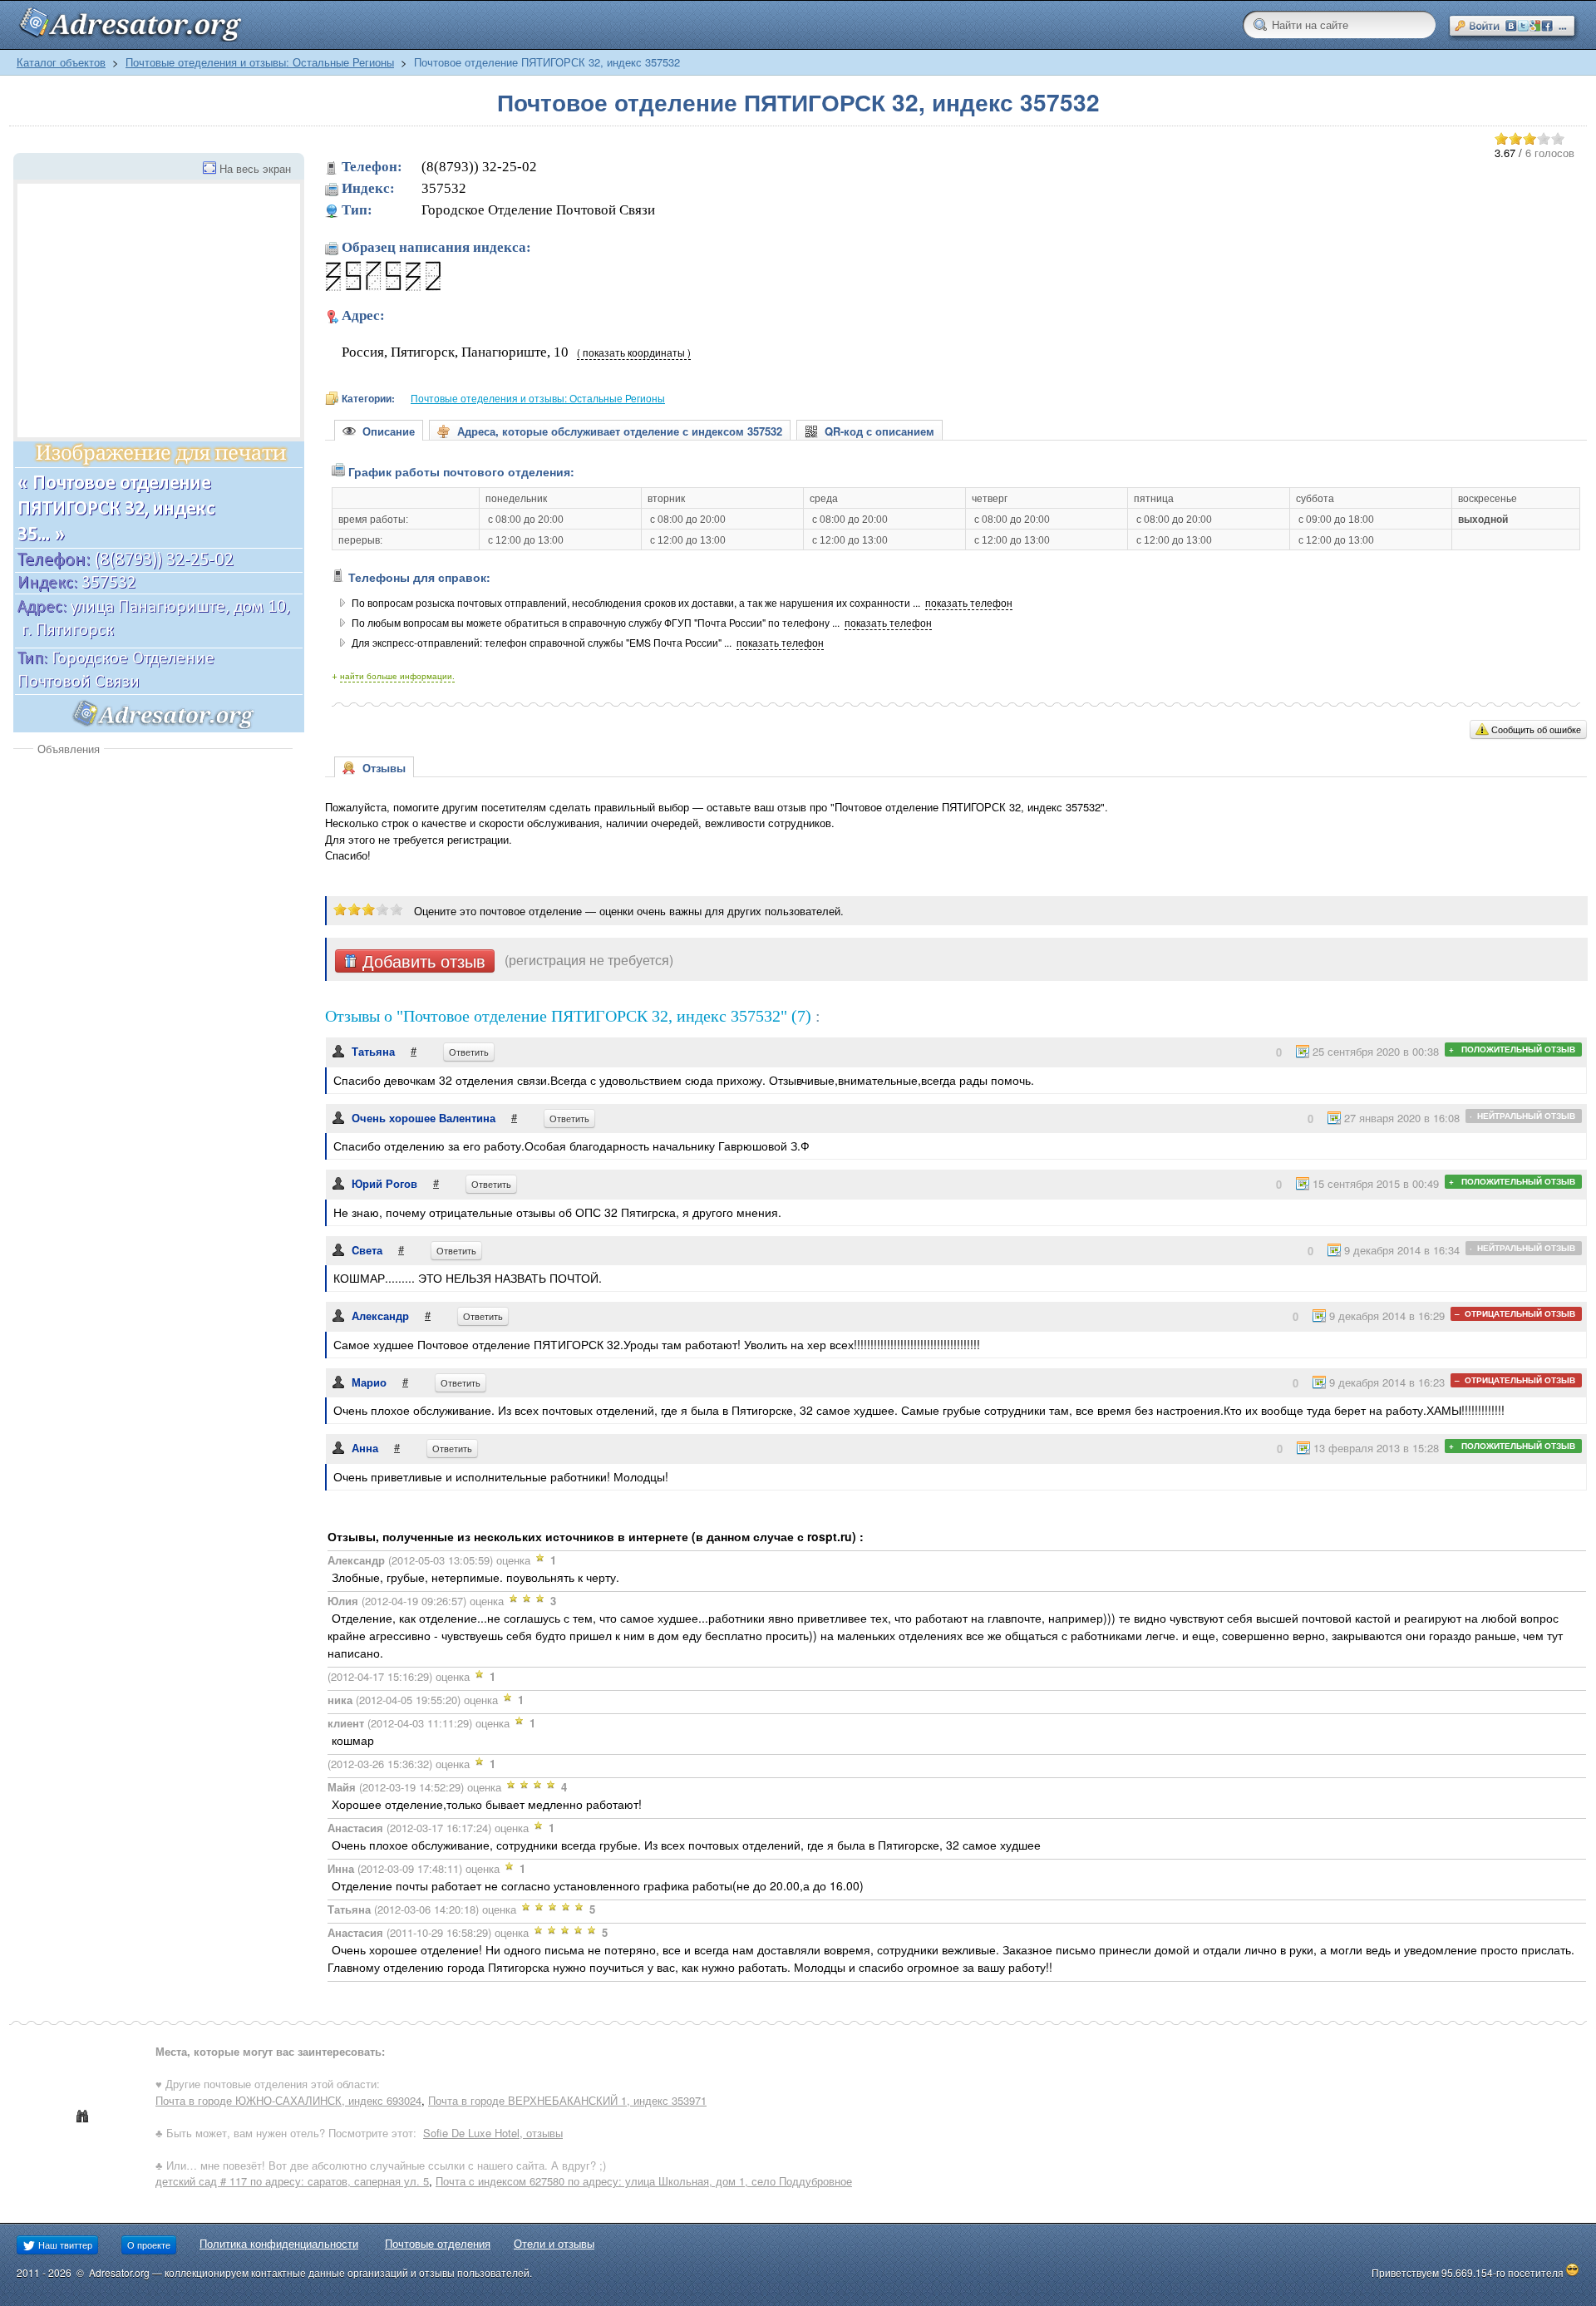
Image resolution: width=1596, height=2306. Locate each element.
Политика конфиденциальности (279, 2243)
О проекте (149, 2244)
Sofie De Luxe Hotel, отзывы (493, 2133)
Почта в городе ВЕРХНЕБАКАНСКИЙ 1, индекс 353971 (567, 2100)
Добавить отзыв (421, 961)
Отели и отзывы (554, 2243)
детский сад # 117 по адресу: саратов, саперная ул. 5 (292, 2181)
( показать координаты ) (634, 352)
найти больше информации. (397, 676)
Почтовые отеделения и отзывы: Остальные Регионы (260, 62)
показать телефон (969, 603)
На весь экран (255, 168)
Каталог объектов (61, 62)
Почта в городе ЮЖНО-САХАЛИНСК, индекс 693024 (288, 2100)
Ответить (469, 1052)
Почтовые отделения (438, 2243)
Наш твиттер (64, 2244)
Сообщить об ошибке (1536, 729)
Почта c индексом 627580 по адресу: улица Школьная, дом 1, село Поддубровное (644, 2181)
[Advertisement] (153, 881)
